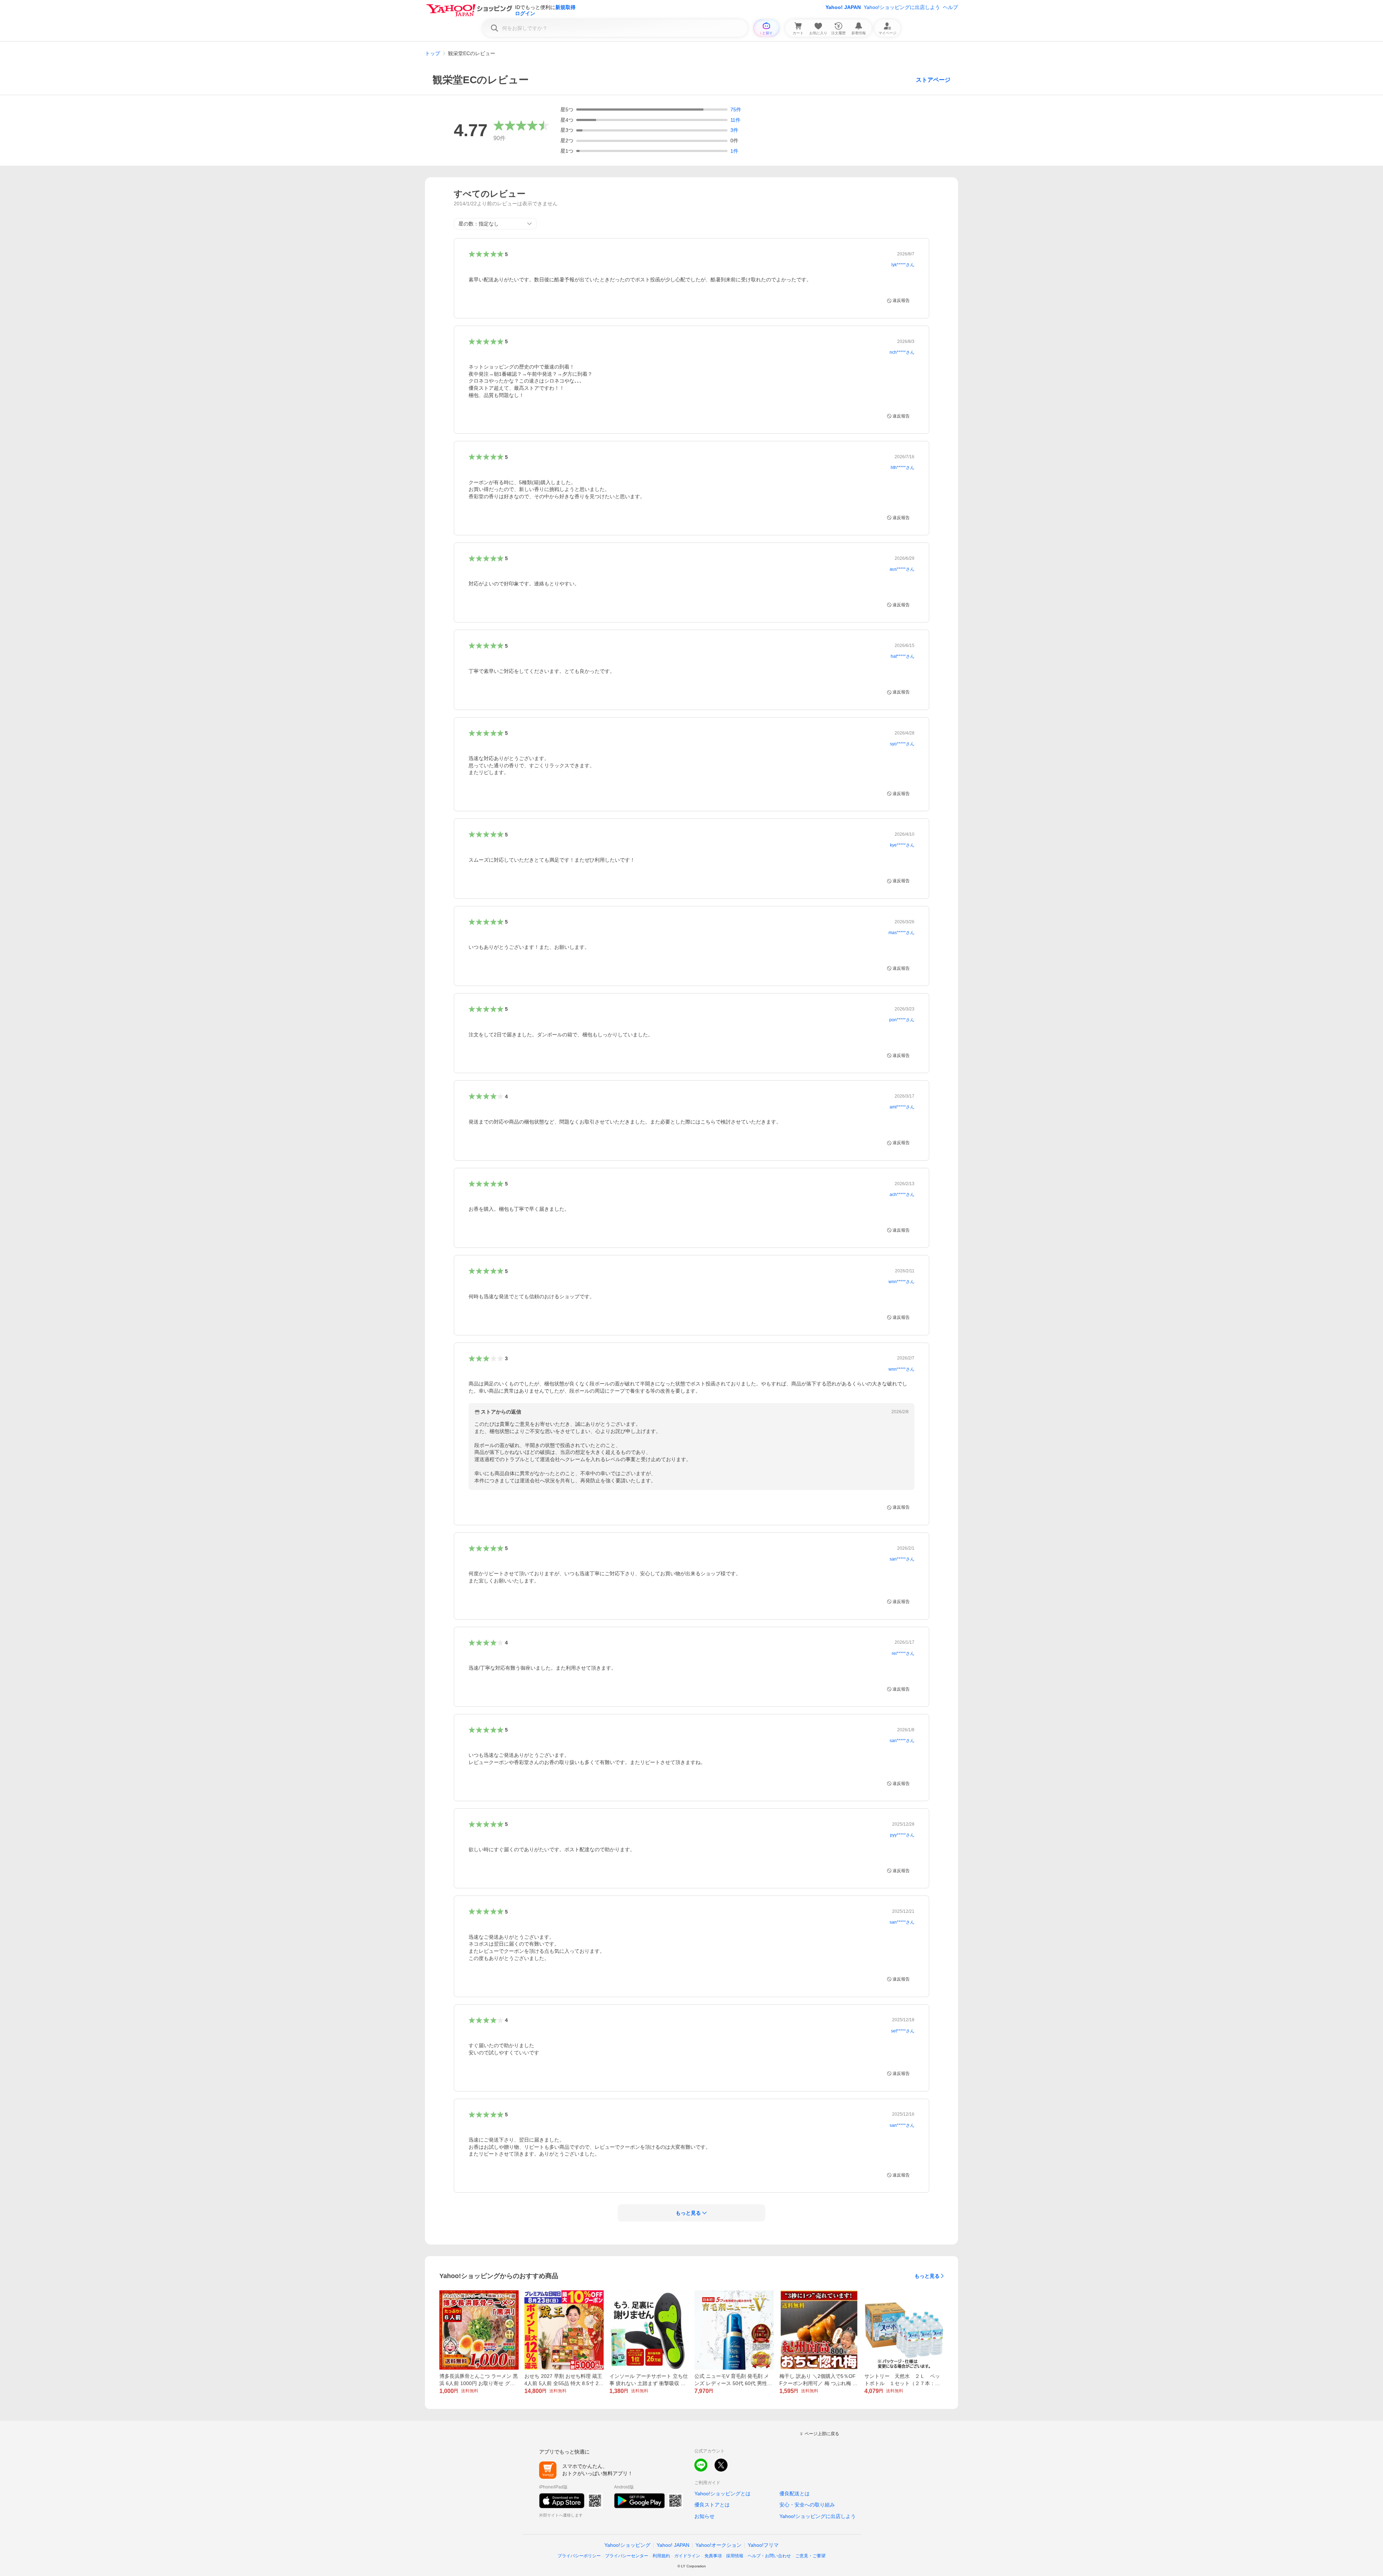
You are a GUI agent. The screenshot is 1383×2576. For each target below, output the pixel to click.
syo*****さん (902, 744)
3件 (734, 130)
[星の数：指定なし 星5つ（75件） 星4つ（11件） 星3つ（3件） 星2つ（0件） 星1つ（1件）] (495, 224)
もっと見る (927, 2276)
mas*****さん (901, 933)
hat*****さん (903, 656)
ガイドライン (687, 2556)
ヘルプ (950, 7)
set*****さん (903, 2031)
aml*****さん (902, 1107)
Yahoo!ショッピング (627, 2545)
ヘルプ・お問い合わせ (769, 2556)
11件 (735, 120)
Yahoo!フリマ (763, 2545)
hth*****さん (903, 468)
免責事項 (713, 2556)
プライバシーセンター (627, 2556)
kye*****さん (902, 845)
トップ (433, 53)
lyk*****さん (903, 265)
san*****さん (902, 1559)
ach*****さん (902, 1195)
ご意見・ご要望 (810, 2556)
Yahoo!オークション (719, 2545)
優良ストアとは (712, 2505)
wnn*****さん (901, 1282)
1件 (734, 151)
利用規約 (661, 2556)
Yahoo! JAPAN (843, 7)
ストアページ (933, 80)
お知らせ (704, 2516)
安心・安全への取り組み (807, 2505)
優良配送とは (795, 2494)
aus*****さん (902, 569)
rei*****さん (903, 1653)
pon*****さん (902, 1020)
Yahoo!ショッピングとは (722, 2494)
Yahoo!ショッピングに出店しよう (902, 7)
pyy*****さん (902, 1835)
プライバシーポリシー (579, 2556)
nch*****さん (902, 352)
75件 (736, 110)
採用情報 (735, 2556)
